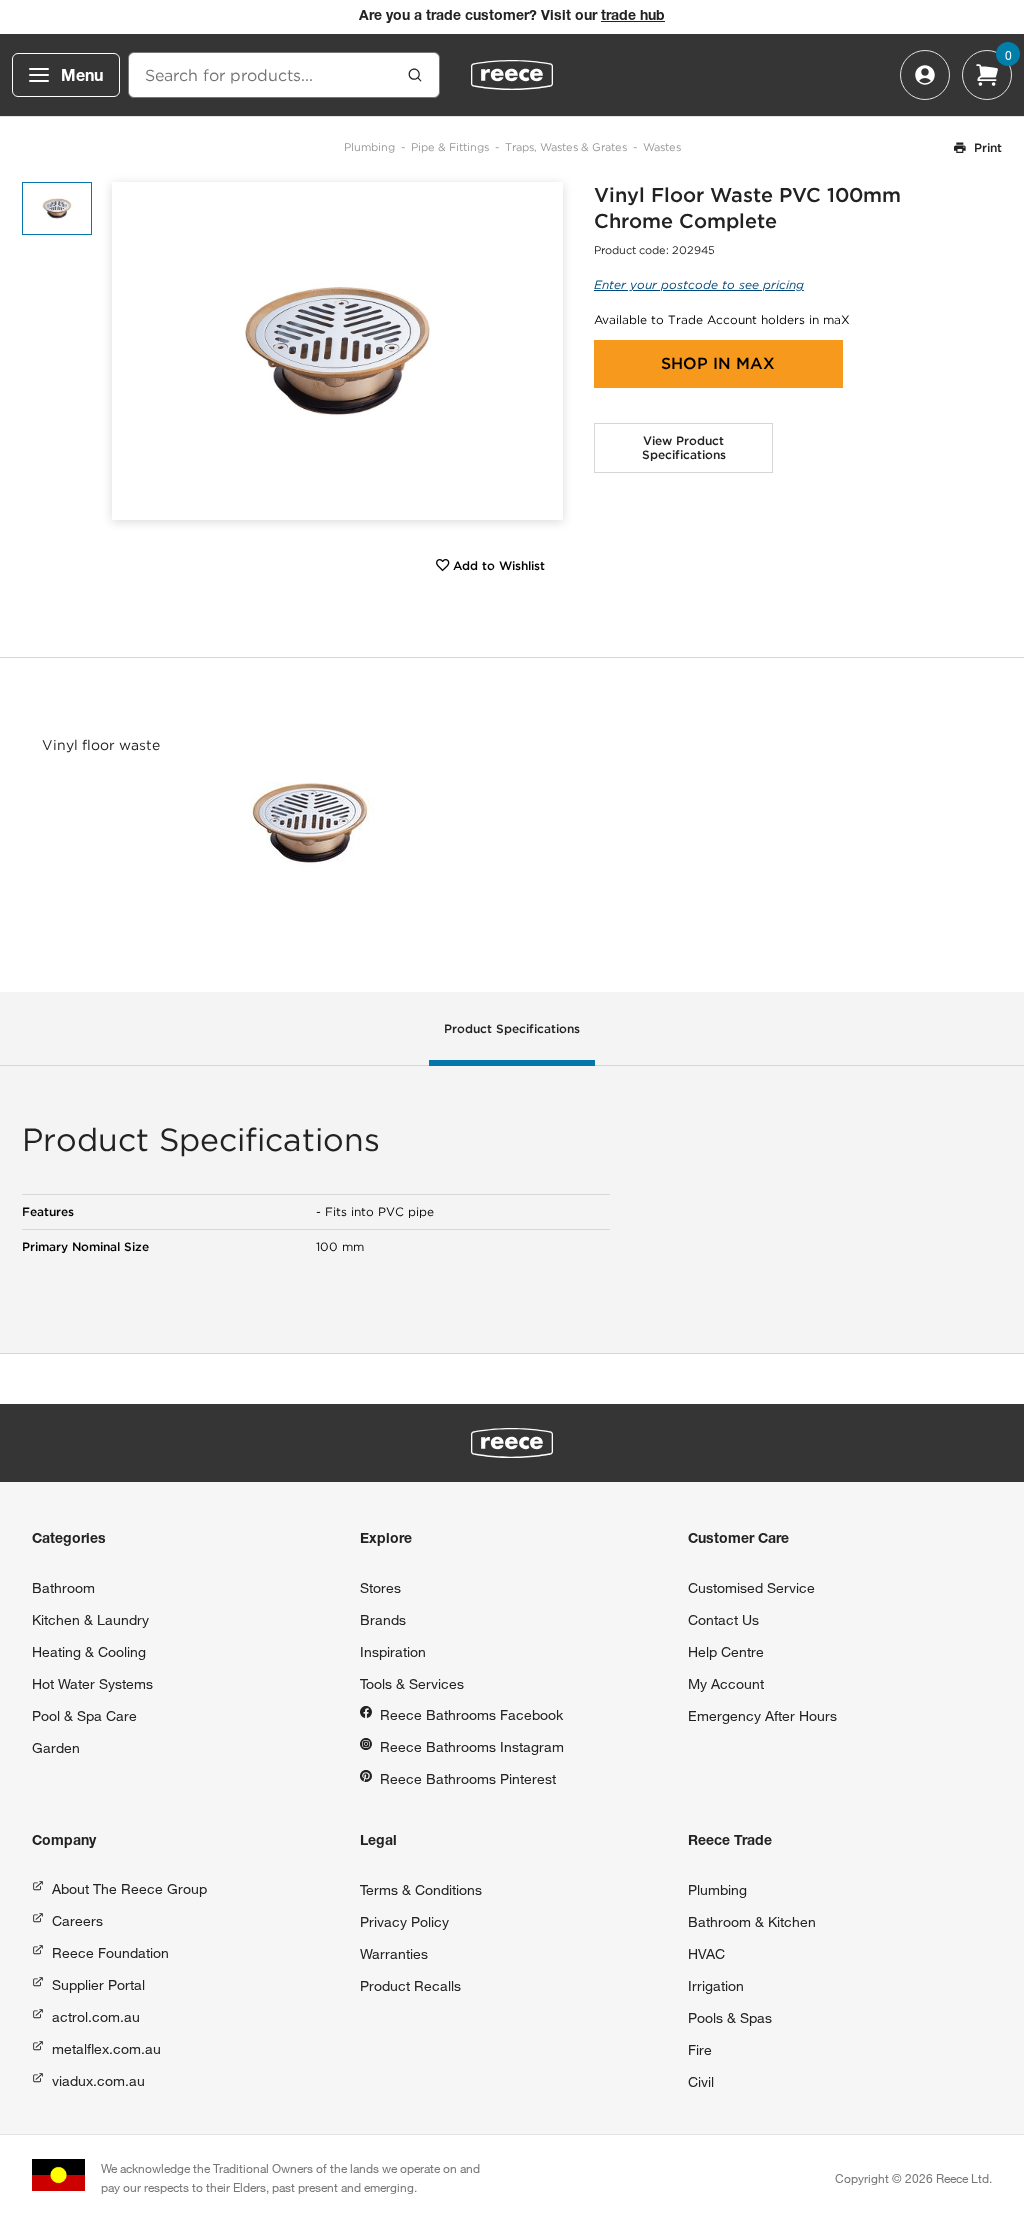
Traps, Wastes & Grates (566, 147)
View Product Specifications (684, 447)
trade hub (633, 17)
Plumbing (369, 147)
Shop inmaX (718, 363)
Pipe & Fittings (450, 147)
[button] (540, 350)
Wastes (662, 147)
